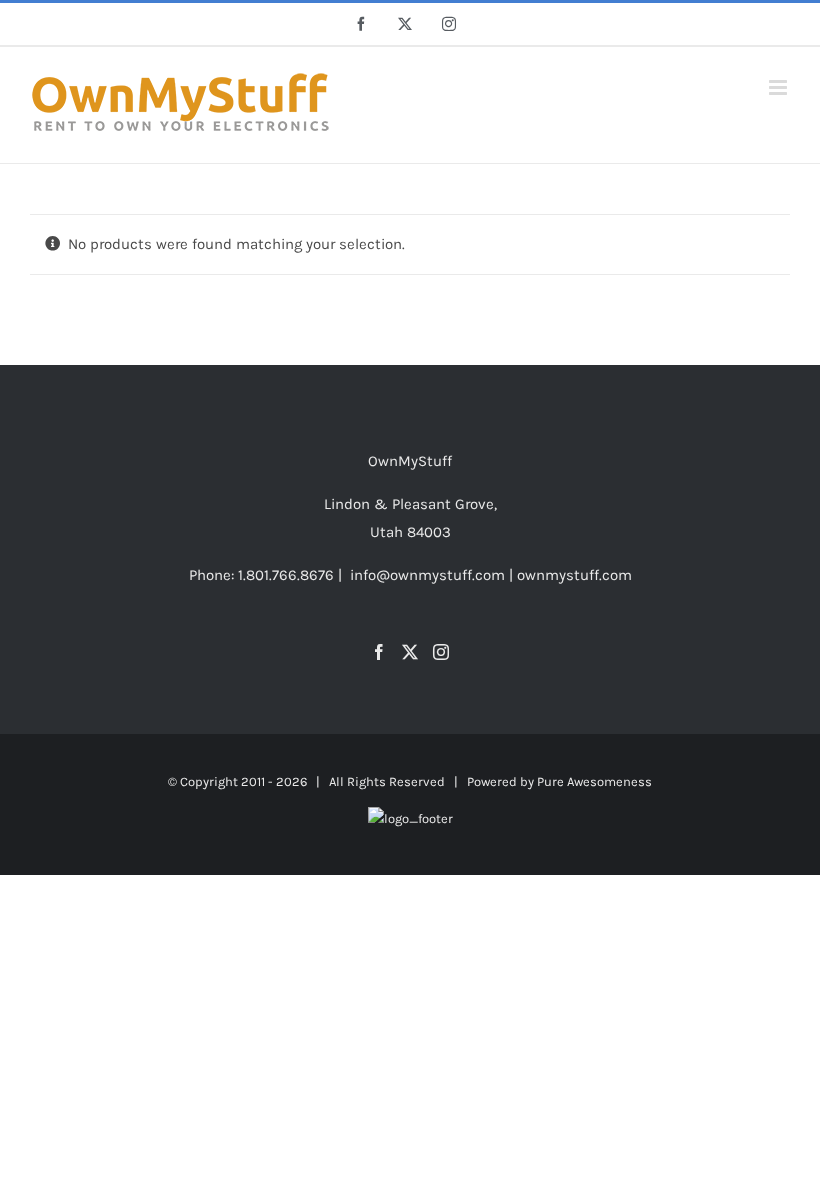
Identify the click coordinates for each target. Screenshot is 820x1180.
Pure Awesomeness (594, 781)
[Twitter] (410, 652)
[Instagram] (441, 652)
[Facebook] (379, 652)
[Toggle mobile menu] (779, 87)
